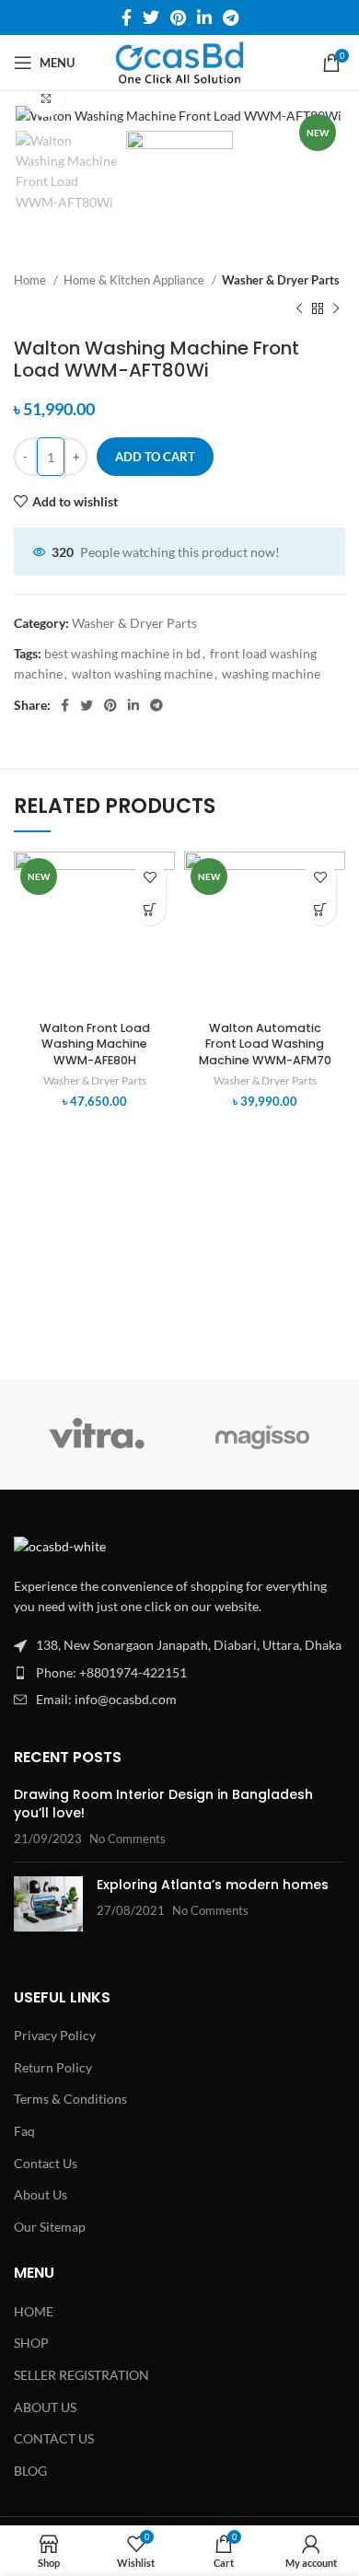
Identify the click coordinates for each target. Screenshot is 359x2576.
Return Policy (53, 2067)
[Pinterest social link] (178, 17)
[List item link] (179, 1673)
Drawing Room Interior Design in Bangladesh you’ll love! (163, 1804)
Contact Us (46, 2163)
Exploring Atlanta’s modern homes (213, 1885)
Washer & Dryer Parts (281, 280)
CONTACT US (54, 2438)
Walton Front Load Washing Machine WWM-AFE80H (95, 1044)
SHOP (31, 2343)
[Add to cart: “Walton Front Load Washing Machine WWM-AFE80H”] (150, 909)
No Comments (127, 1839)
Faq (24, 2131)
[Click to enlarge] (46, 99)
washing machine (271, 673)
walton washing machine (142, 673)
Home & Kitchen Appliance (135, 280)
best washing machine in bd (122, 653)
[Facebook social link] (127, 17)
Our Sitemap (50, 2227)
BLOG (30, 2471)
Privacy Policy (55, 2035)
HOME (34, 2311)
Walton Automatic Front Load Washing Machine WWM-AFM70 (265, 1044)
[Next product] (336, 309)
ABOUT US (45, 2407)
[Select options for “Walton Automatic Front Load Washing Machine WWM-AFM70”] (320, 909)
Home (31, 280)
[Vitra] (97, 1434)
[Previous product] (299, 309)
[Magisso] (262, 1434)
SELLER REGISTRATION (81, 2375)
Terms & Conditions (70, 2099)
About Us (41, 2194)
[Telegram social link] (231, 17)
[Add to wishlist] (150, 877)
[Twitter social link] (151, 17)
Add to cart (155, 457)
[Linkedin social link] (204, 17)
